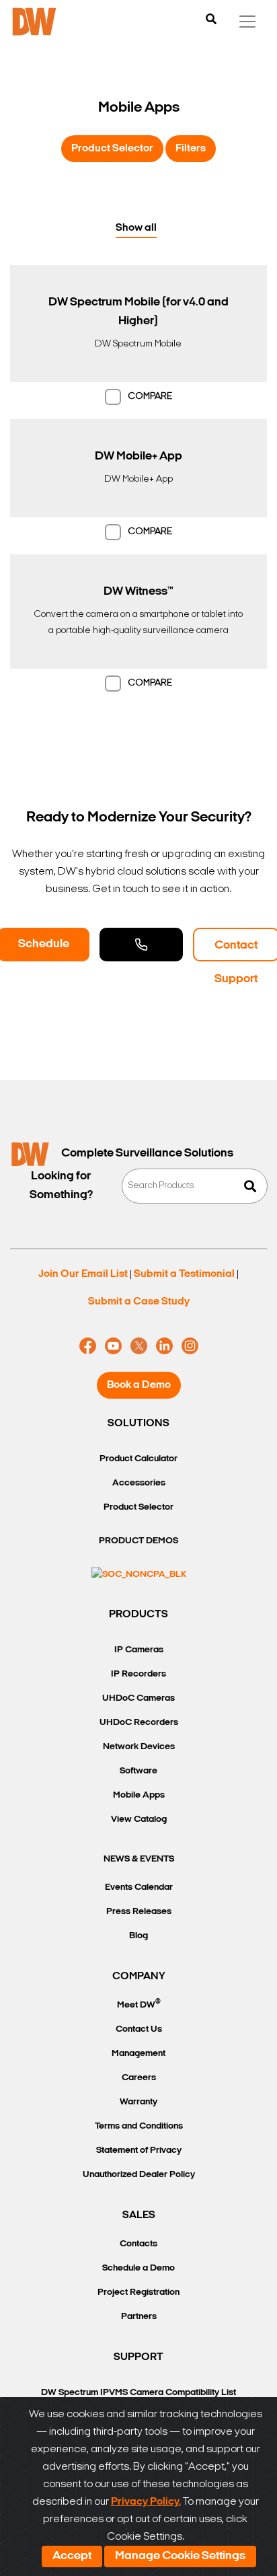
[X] (139, 1346)
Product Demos (138, 1541)
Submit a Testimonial (184, 1274)
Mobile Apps (139, 1795)
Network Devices (139, 1747)
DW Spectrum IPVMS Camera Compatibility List (138, 2393)
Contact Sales (141, 945)
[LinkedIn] (164, 1346)
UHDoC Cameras (138, 1698)
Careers (139, 2078)
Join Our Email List (83, 1274)
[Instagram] (190, 1346)
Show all (136, 228)
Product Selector (112, 149)
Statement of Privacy (139, 2150)
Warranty (138, 2102)
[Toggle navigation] (247, 22)
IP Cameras (139, 1650)
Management (138, 2054)
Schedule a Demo (138, 2268)
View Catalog (139, 1819)
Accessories (139, 1483)
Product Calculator (138, 1459)
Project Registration (138, 2292)
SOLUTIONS (138, 1424)
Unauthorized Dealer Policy (139, 2175)
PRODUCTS (138, 1615)
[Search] (211, 20)
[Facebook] (88, 1346)
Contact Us (139, 2029)
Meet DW (139, 2004)
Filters (191, 149)
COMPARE (150, 397)
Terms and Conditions (139, 2126)
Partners (139, 2317)
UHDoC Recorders (139, 1723)
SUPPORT (138, 2357)
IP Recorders (138, 1674)
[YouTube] (113, 1346)
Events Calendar (139, 1887)
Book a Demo (139, 1385)
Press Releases (139, 1912)
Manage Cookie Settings (180, 2556)
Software (138, 1771)
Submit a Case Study (139, 1302)
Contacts (138, 2244)
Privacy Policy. (146, 2502)
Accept (72, 2556)
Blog (138, 1936)
